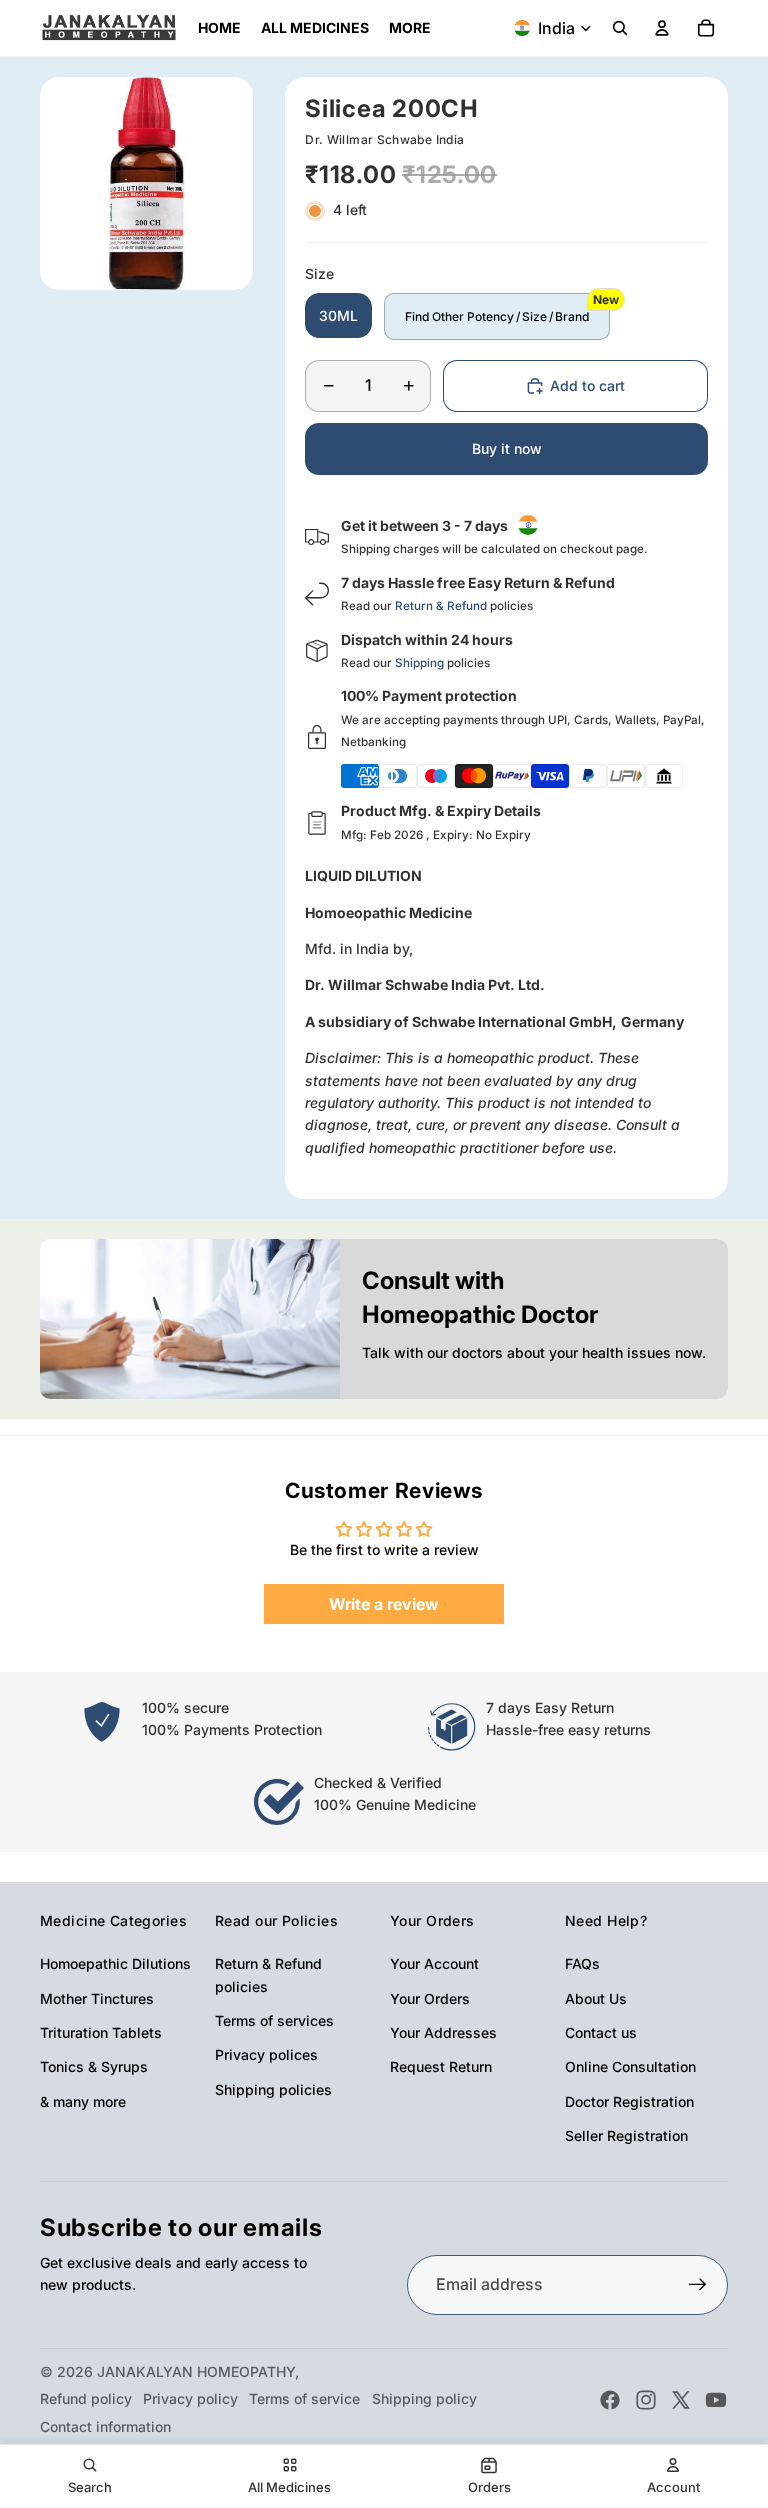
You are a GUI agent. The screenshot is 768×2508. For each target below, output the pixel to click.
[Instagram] (646, 2400)
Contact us (601, 2032)
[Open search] (620, 28)
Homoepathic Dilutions (115, 1963)
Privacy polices (266, 2054)
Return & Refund (441, 606)
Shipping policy (424, 2398)
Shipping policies (273, 2089)
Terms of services (274, 2020)
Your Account (434, 1963)
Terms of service (304, 2398)
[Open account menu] (662, 28)
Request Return (441, 2066)
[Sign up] (698, 2285)
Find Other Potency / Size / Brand (497, 316)
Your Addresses (443, 2032)
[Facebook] (610, 2400)
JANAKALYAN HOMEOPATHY (196, 2371)
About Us (596, 1998)
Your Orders (430, 1998)
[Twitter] (681, 2400)
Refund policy (86, 2398)
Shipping (419, 663)
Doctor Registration (629, 2101)
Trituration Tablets (101, 2032)
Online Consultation (630, 2066)
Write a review (384, 1604)
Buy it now (507, 448)
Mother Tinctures (97, 1998)
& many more (83, 2101)
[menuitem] (410, 28)
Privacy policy (190, 2398)
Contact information (105, 2426)
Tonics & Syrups (94, 2066)
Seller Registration (626, 2135)
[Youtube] (716, 2400)
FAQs (582, 1963)
